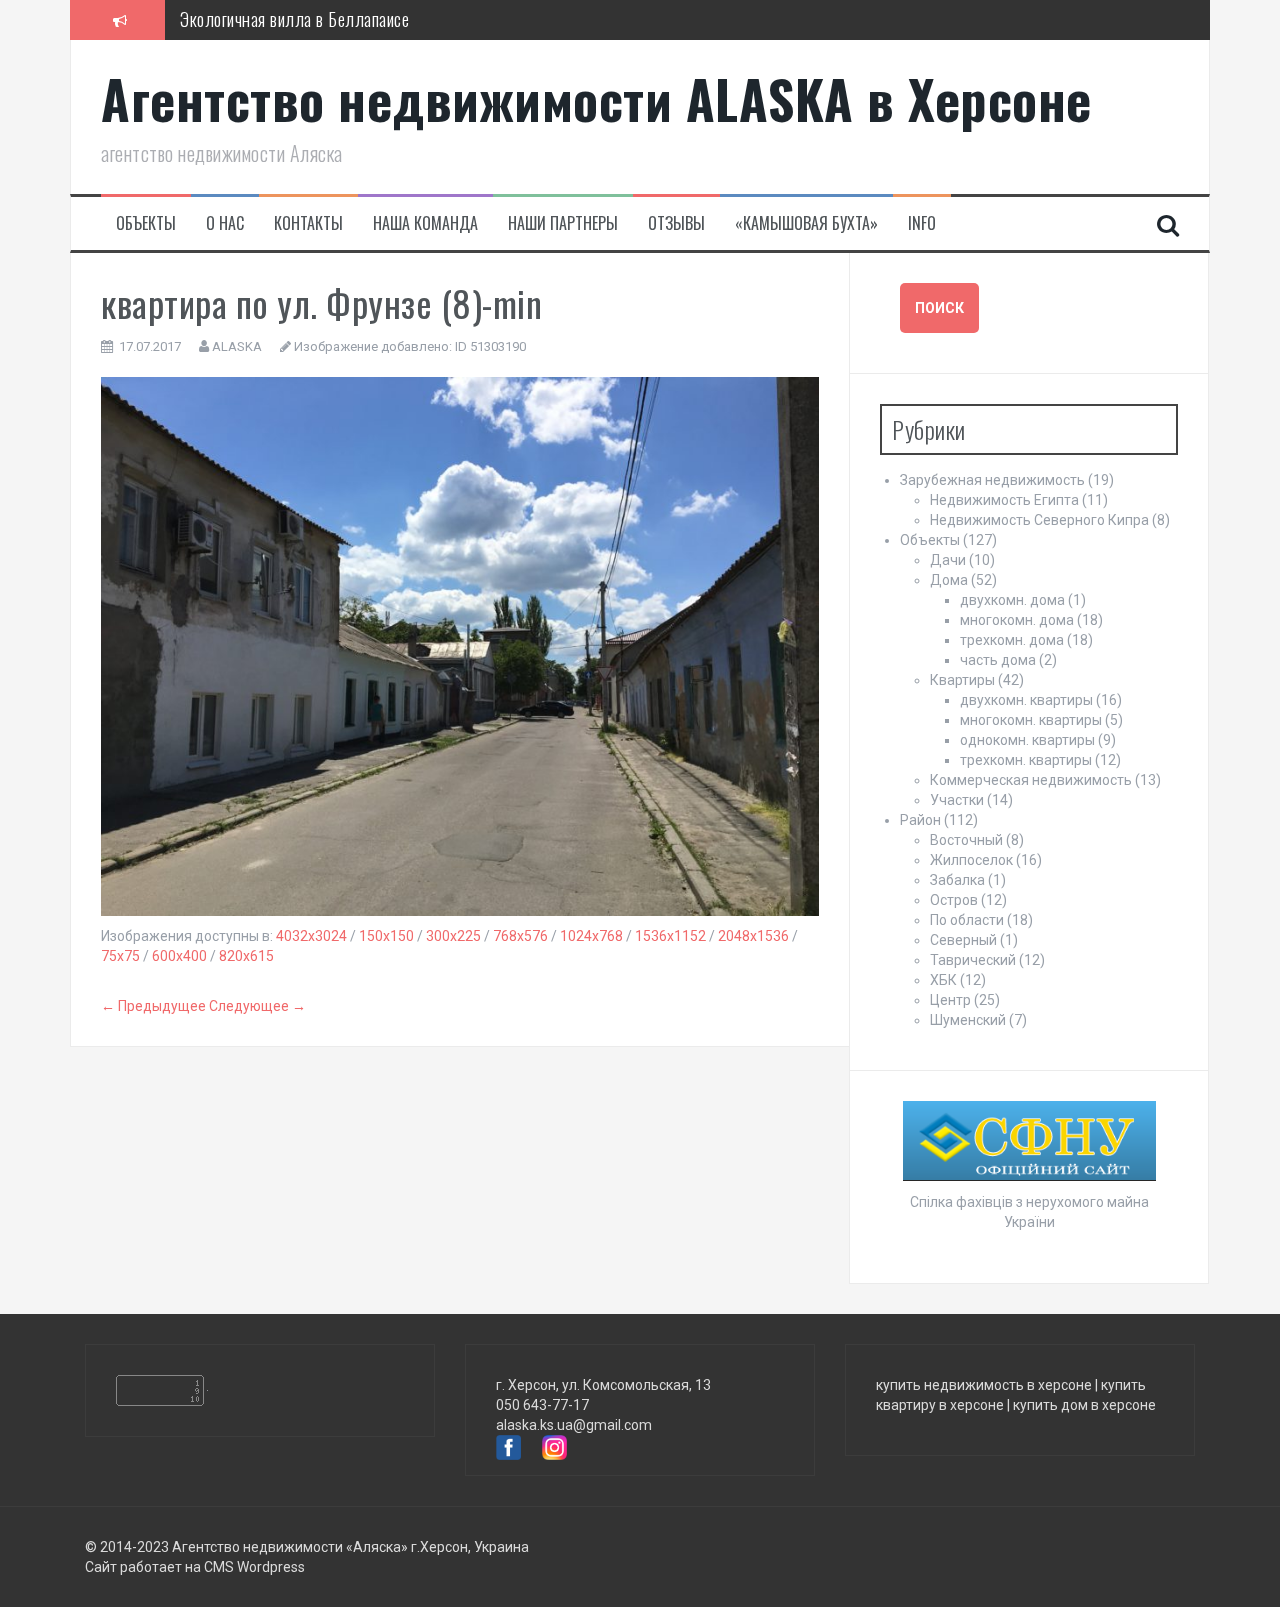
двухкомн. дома (1012, 600)
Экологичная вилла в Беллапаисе (294, 19)
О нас (225, 223)
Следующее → (257, 1006)
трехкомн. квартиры (1026, 760)
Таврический (973, 960)
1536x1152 (670, 936)
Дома (949, 580)
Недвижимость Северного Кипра (1039, 520)
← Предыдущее (153, 1006)
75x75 (120, 956)
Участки (957, 800)
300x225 (453, 936)
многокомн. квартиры (1031, 720)
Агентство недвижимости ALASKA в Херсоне (596, 98)
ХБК (943, 980)
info (922, 223)
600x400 (179, 956)
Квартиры (962, 680)
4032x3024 (311, 936)
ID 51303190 (490, 346)
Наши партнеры (563, 223)
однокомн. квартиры (1027, 740)
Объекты (146, 223)
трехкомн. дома (1012, 640)
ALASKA (237, 346)
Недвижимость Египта (1004, 500)
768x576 (520, 936)
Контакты (308, 223)
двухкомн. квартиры (1026, 700)
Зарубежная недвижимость (992, 480)
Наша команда (425, 223)
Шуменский (968, 1020)
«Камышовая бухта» (806, 223)
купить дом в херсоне (1084, 1405)
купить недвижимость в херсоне (984, 1385)
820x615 (246, 956)
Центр (950, 1000)
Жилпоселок (971, 860)
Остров (954, 900)
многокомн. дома (1017, 620)
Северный (963, 940)
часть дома (998, 660)
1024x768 (591, 936)
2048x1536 (753, 936)
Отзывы (676, 223)
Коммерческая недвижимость (1031, 780)
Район (920, 820)
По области (967, 920)
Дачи (948, 560)
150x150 (386, 936)
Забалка (957, 880)
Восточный (966, 840)
